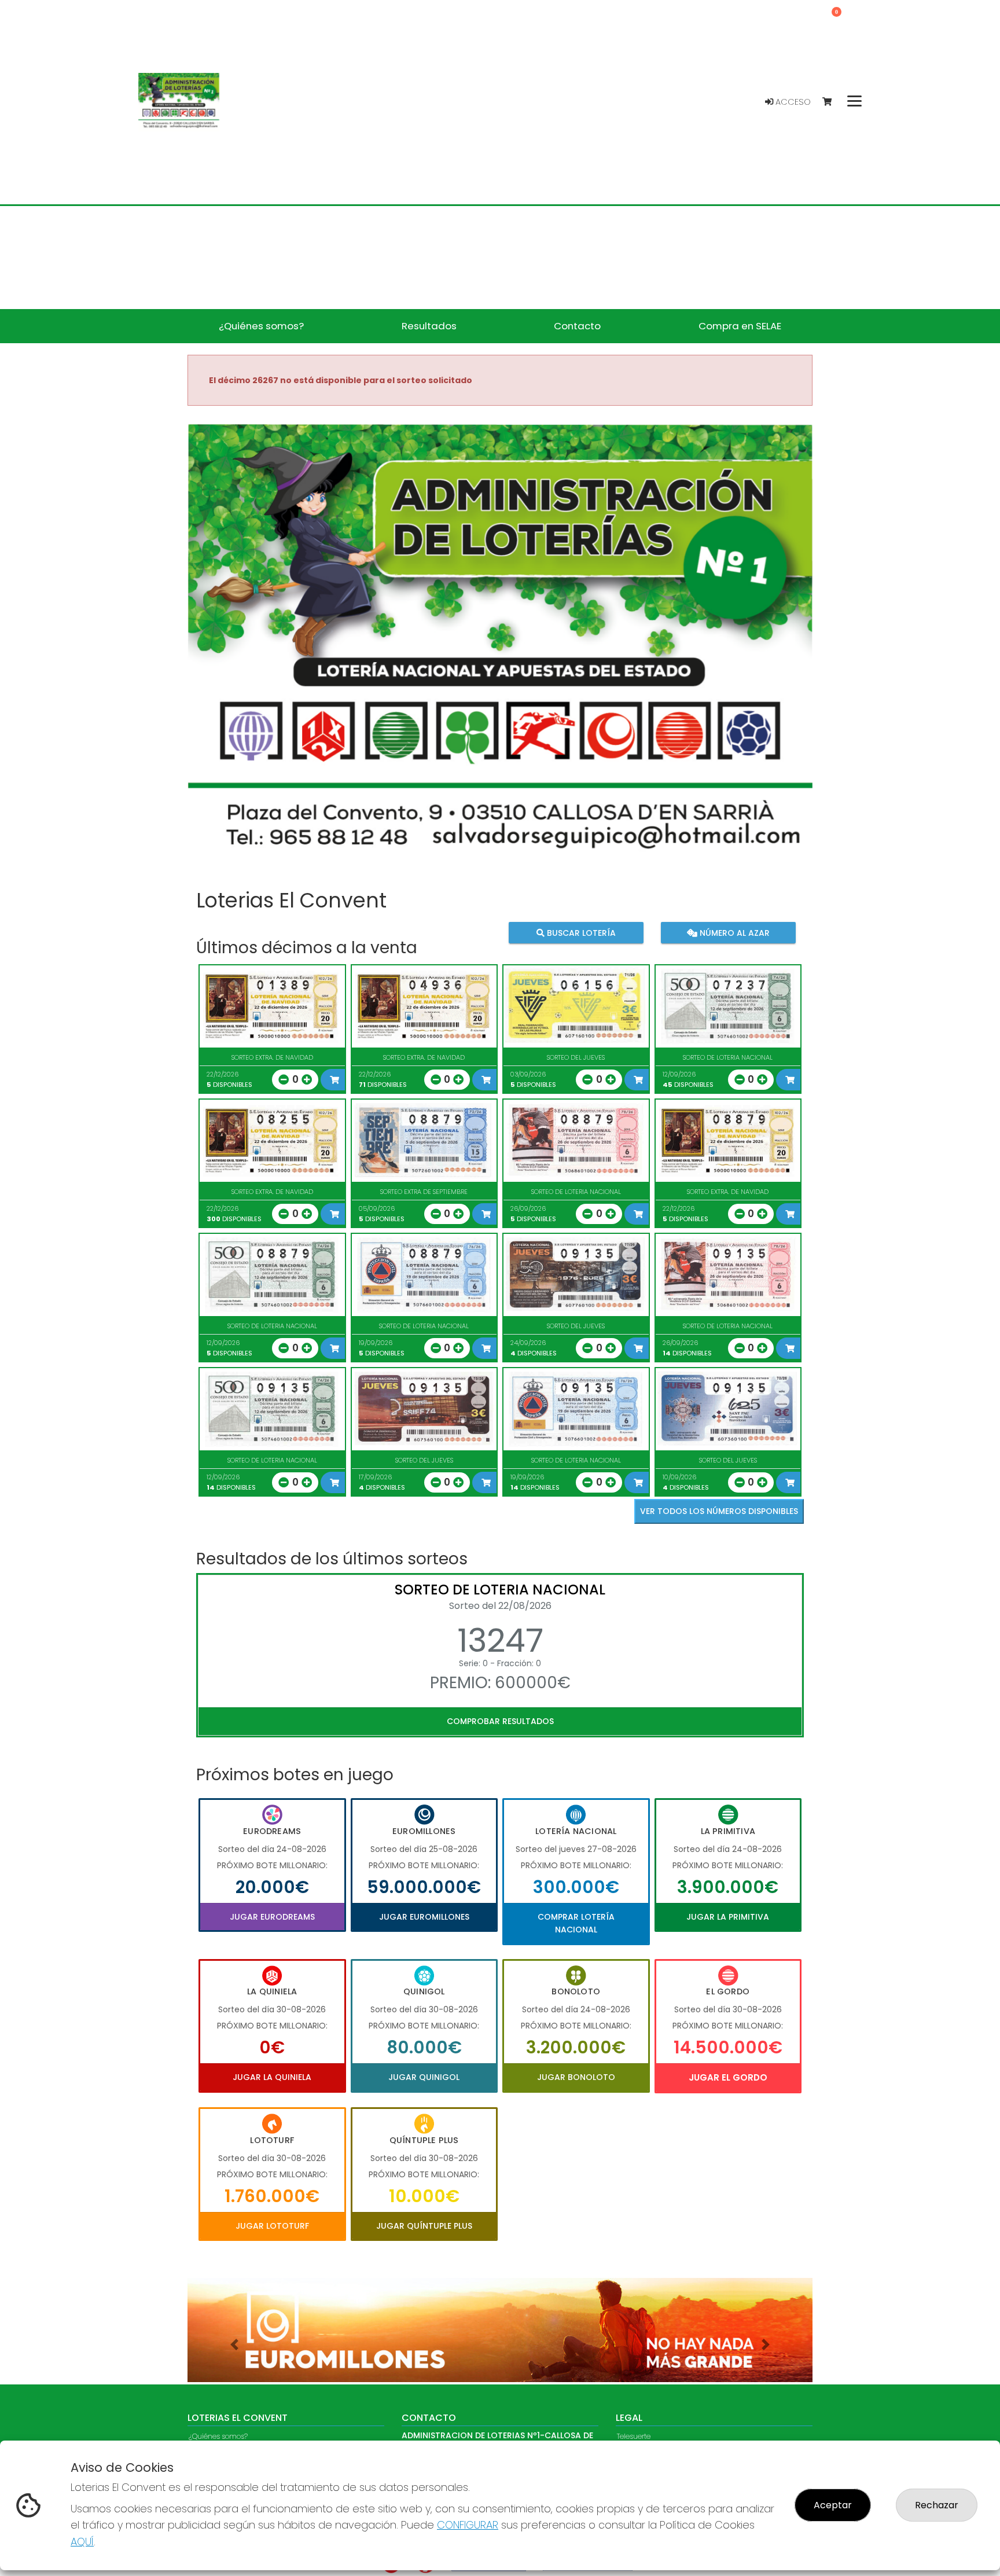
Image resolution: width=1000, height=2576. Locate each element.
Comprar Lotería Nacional (576, 1923)
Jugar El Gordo (728, 2077)
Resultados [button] (429, 326)
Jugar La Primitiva (728, 1917)
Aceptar (833, 2505)
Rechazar (937, 2505)
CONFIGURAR (468, 2525)
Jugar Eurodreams (272, 1917)
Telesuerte (634, 2437)
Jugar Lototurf (272, 2226)
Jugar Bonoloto (576, 2077)
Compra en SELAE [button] (740, 326)
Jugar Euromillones (424, 1917)
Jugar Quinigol (424, 2077)
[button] (234, 2345)
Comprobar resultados (500, 1721)
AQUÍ (82, 2542)
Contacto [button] (577, 326)
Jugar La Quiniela (272, 2077)
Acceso (792, 102)
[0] (832, 102)
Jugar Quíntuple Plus (424, 2226)
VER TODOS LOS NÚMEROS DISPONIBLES (719, 1511)
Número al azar (733, 932)
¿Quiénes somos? (218, 2437)
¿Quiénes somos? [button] (261, 326)
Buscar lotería (580, 932)
